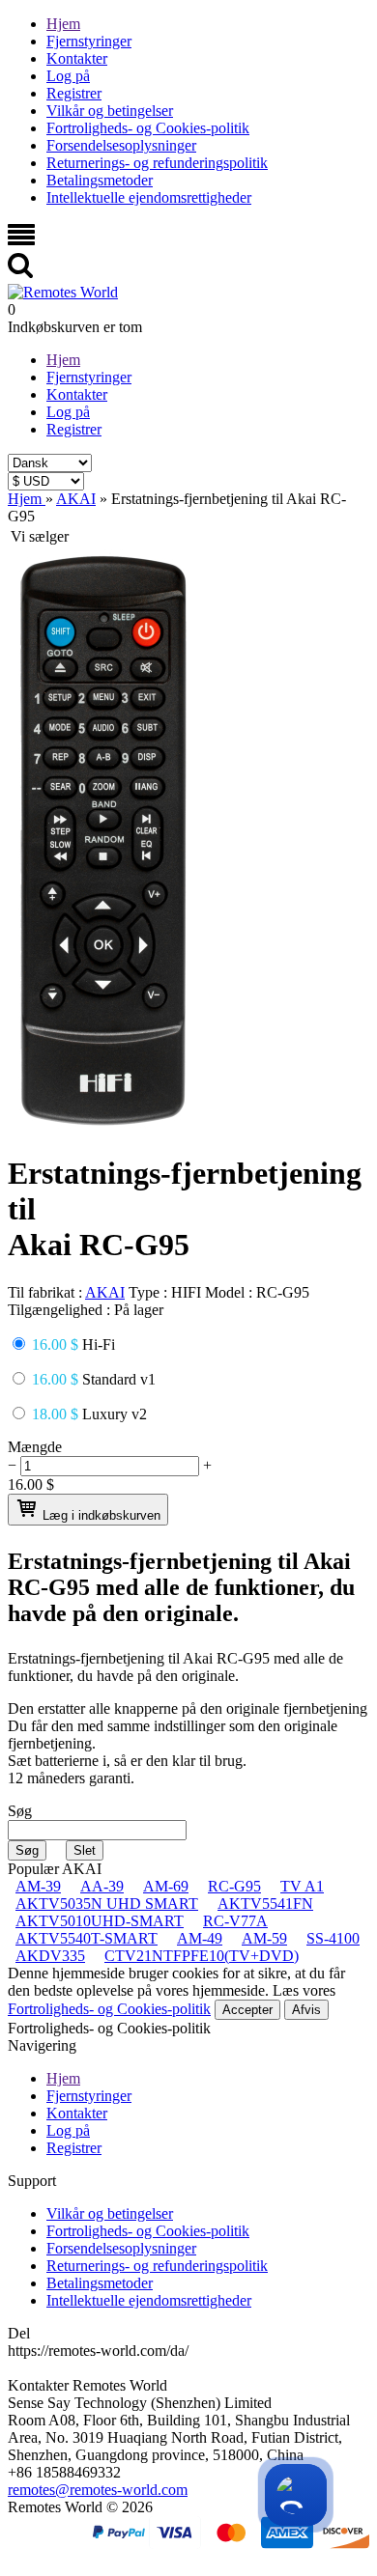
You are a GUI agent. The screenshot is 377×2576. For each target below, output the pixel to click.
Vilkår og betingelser (110, 111)
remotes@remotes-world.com (98, 2490)
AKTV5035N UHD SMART (107, 1904)
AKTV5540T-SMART (87, 1938)
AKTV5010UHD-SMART (100, 1921)
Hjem (63, 24)
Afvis (306, 2010)
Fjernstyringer (89, 41)
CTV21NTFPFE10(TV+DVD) (202, 1956)
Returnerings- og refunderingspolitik (157, 163)
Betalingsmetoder (100, 180)
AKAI (105, 1292)
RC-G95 (234, 1886)
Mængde (35, 1447)
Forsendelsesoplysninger (121, 145)
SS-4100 (333, 1938)
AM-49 (200, 1938)
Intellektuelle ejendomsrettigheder (149, 197)
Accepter (247, 2010)
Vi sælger (40, 536)
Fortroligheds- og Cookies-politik (148, 128)
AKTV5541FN (265, 1904)
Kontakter (77, 58)
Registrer (74, 93)
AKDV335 (50, 1956)
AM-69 (166, 1886)
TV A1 (302, 1886)
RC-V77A (235, 1921)
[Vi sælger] (103, 1123)
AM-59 (264, 1938)
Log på (68, 76)
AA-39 (102, 1886)
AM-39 (38, 1886)
